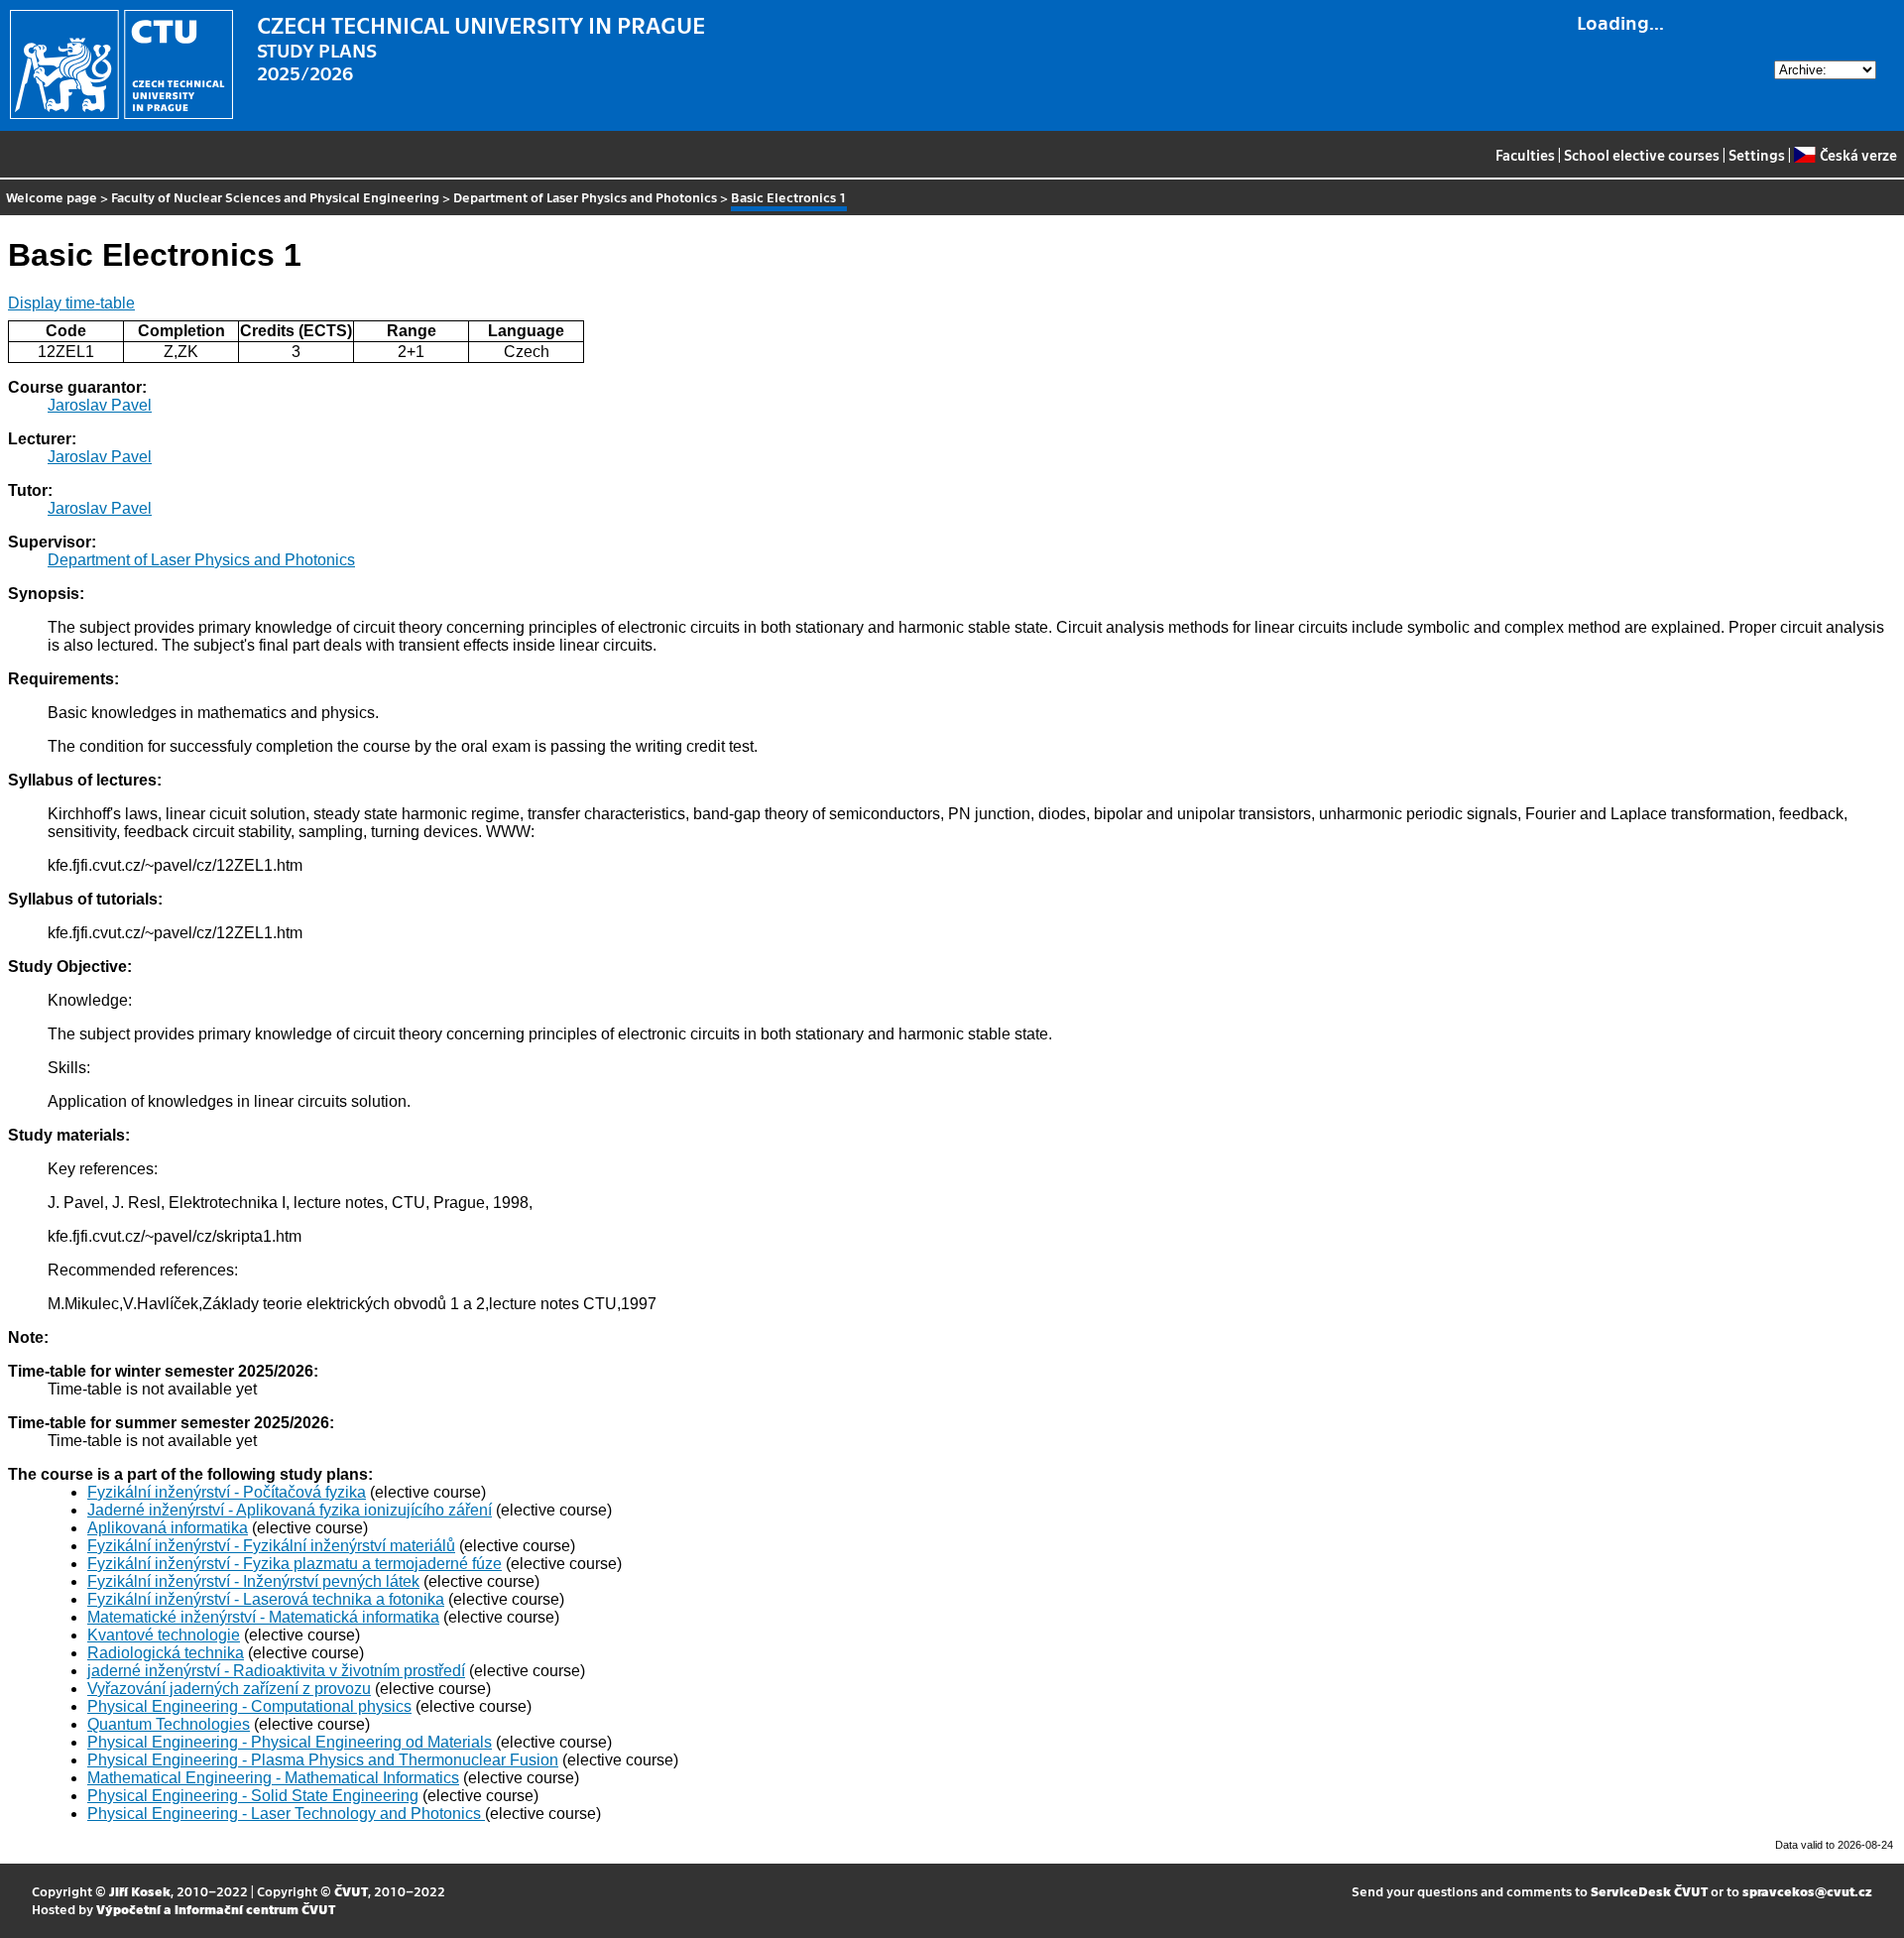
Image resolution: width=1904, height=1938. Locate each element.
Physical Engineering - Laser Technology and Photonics (286, 1814)
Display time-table (71, 303)
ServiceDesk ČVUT (1649, 1891)
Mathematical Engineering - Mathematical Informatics (273, 1778)
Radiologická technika (166, 1653)
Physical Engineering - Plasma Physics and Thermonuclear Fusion (323, 1760)
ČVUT (351, 1891)
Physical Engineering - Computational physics (249, 1706)
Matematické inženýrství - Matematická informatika (263, 1617)
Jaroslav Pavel (100, 405)
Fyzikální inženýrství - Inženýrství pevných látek (253, 1581)
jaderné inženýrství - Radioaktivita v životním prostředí (276, 1671)
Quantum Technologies (169, 1724)
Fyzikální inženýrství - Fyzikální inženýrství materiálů (271, 1546)
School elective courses (1642, 155)
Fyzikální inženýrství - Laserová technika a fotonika (266, 1599)
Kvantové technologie (164, 1635)
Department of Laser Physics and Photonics (585, 197)
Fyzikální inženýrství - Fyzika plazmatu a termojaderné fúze (295, 1564)
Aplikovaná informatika (168, 1528)
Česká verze (1858, 155)
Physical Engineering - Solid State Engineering (253, 1796)
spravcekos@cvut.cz (1807, 1891)
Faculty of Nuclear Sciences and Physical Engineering (275, 197)
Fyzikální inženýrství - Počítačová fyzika (227, 1492)
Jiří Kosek (140, 1891)
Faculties (1525, 155)
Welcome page (52, 197)
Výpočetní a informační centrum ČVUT (216, 1909)
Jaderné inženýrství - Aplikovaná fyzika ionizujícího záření (290, 1510)
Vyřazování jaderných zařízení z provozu (229, 1689)
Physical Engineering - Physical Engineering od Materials (290, 1742)
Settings (1757, 155)
